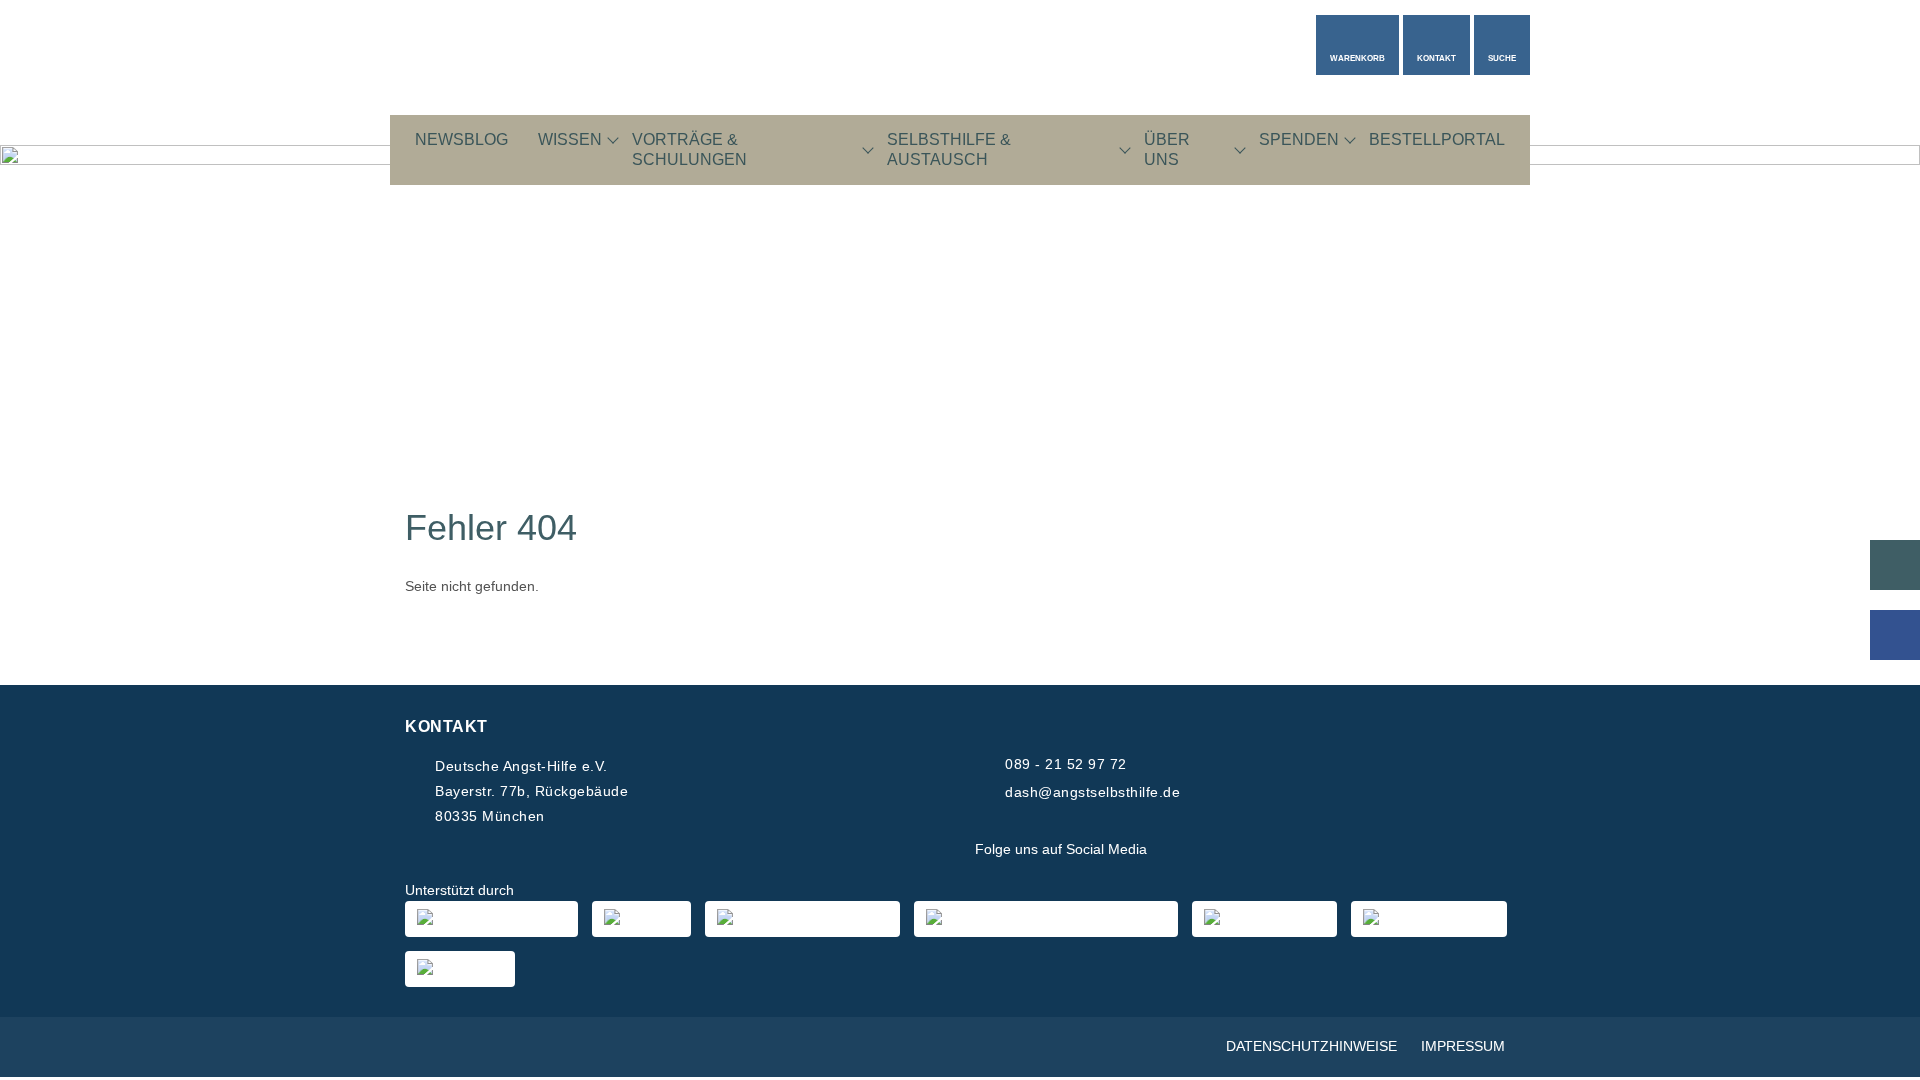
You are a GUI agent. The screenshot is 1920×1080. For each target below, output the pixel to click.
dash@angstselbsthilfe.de (1092, 792)
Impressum (1463, 1046)
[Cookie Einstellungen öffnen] (1876, 1055)
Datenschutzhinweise (1311, 1046)
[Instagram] (1226, 850)
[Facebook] (1178, 850)
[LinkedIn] (1274, 850)
